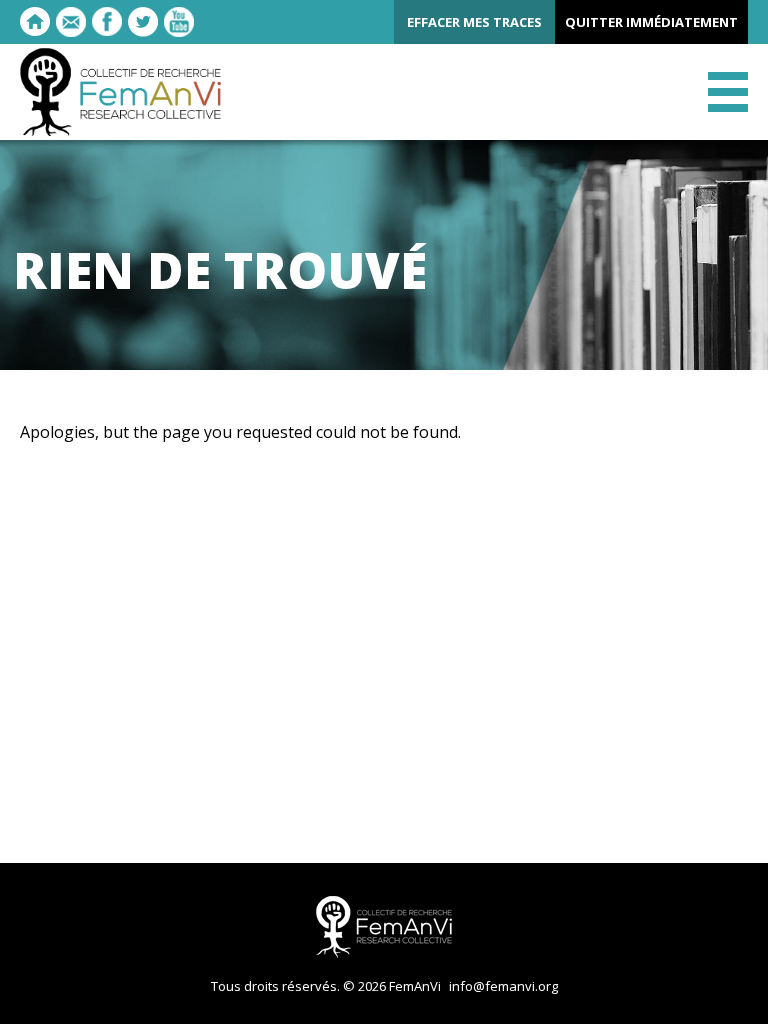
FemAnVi (120, 92)
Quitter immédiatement (651, 22)
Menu (728, 92)
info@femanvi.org (503, 986)
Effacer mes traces (474, 22)
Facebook (107, 22)
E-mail (71, 22)
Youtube (179, 22)
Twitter (143, 22)
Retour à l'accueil (35, 22)
